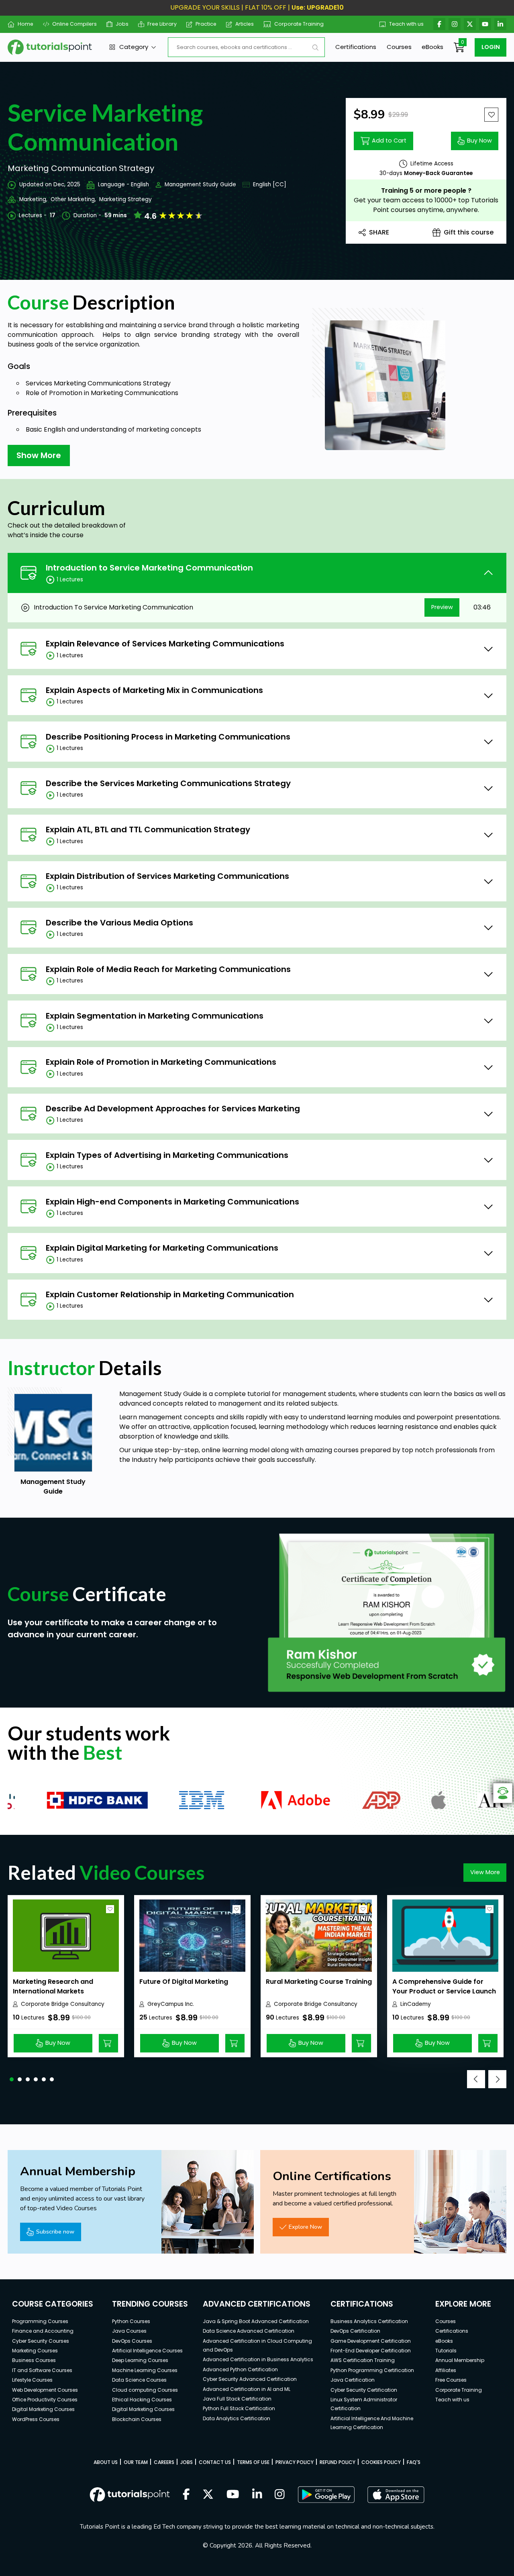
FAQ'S (414, 2462)
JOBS (187, 2462)
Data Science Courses (139, 2380)
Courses (399, 47)
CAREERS (164, 2462)
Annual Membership (460, 2360)
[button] (12, 2079)
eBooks (432, 47)
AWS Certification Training (363, 2360)
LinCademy (416, 2004)
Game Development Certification (371, 2341)
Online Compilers (74, 24)
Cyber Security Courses (41, 2341)
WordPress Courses (36, 2419)
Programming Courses (40, 2321)
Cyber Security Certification (364, 2390)
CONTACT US (215, 2462)
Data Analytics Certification (237, 2418)
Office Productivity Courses (45, 2400)
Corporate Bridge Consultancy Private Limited (63, 2004)
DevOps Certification (355, 2331)
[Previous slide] (476, 2079)
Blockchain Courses (137, 2419)
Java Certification (353, 2380)
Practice (206, 24)
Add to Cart (389, 141)
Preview (442, 607)
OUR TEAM (136, 2462)
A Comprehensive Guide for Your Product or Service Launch (444, 1986)
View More (485, 1872)
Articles (245, 24)
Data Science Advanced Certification (249, 2331)
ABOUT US (106, 2462)
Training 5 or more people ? (426, 191)
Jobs (122, 24)
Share (379, 232)
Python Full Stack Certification (239, 2408)
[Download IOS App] (396, 2495)
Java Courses (129, 2331)
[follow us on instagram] (280, 2495)
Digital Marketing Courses (43, 2409)
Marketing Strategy (125, 199)
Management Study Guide (200, 184)
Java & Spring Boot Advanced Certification (256, 2321)
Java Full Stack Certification (237, 2399)
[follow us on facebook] (186, 2495)
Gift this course (469, 232)
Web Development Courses (45, 2390)
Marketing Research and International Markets (53, 1986)
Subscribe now (55, 2232)
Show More (39, 455)
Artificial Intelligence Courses (147, 2351)
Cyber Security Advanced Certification (250, 2379)
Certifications (356, 47)
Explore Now (305, 2227)
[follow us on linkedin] (257, 2495)
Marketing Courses (35, 2351)
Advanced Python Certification (240, 2369)
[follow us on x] (208, 2495)
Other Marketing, (73, 199)
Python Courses (131, 2321)
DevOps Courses (132, 2341)
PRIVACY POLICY (295, 2462)
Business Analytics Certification (369, 2321)
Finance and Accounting (43, 2331)
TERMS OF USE (253, 2462)
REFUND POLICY (338, 2462)
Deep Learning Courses (140, 2360)
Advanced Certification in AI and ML (247, 2389)
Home (25, 24)
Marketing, (33, 199)
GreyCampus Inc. (171, 2004)
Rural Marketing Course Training (319, 1982)
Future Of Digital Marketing (184, 1982)
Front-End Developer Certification (371, 2351)
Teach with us (406, 24)
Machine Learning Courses (145, 2370)
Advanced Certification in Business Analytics (258, 2359)
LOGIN (491, 47)
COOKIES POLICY (381, 2462)
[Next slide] (497, 2079)
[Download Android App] (326, 2494)
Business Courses (34, 2360)
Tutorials (446, 2351)
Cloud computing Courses (145, 2390)
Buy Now (479, 141)
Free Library (162, 24)
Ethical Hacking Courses (142, 2400)
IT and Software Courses (42, 2370)
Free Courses (451, 2380)
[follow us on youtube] (233, 2495)
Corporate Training (299, 24)
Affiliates (446, 2370)
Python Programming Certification (372, 2370)
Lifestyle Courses (32, 2380)
